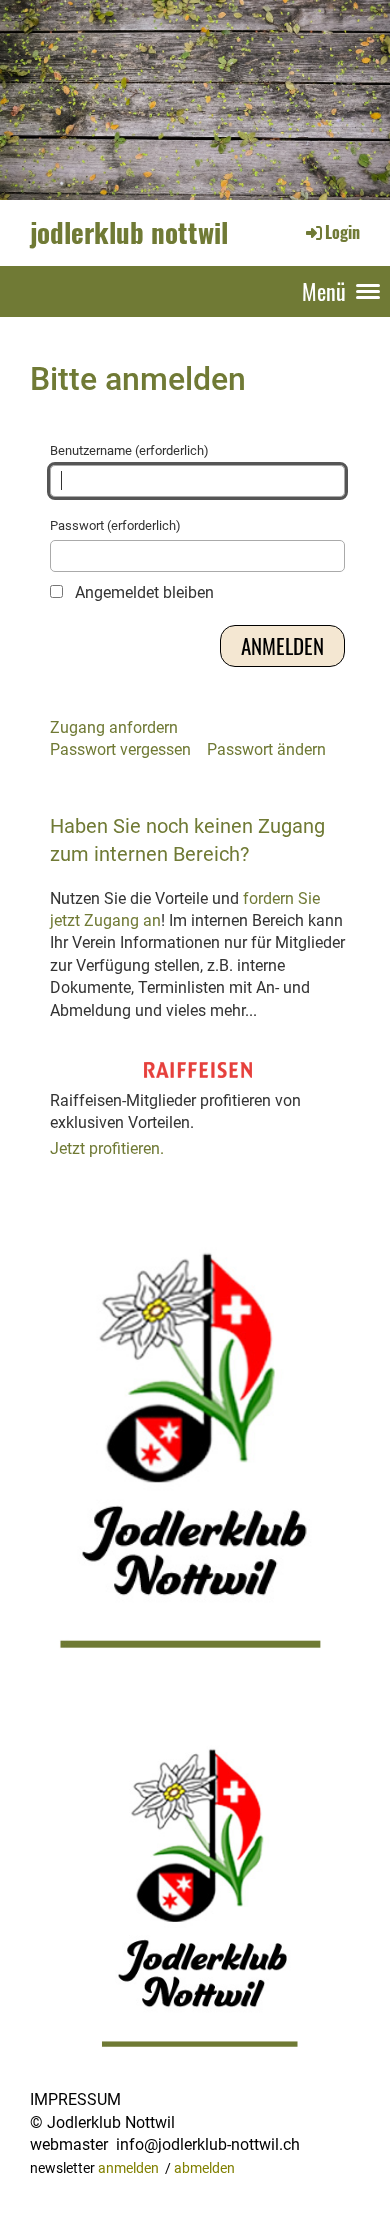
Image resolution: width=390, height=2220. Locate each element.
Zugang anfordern (114, 727)
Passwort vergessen (120, 749)
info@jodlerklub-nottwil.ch (208, 2144)
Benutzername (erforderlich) (129, 450)
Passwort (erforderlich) (115, 525)
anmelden (128, 2168)
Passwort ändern (266, 749)
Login (342, 232)
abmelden (204, 2168)
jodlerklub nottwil (129, 232)
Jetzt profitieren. (107, 1148)
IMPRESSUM (75, 2099)
